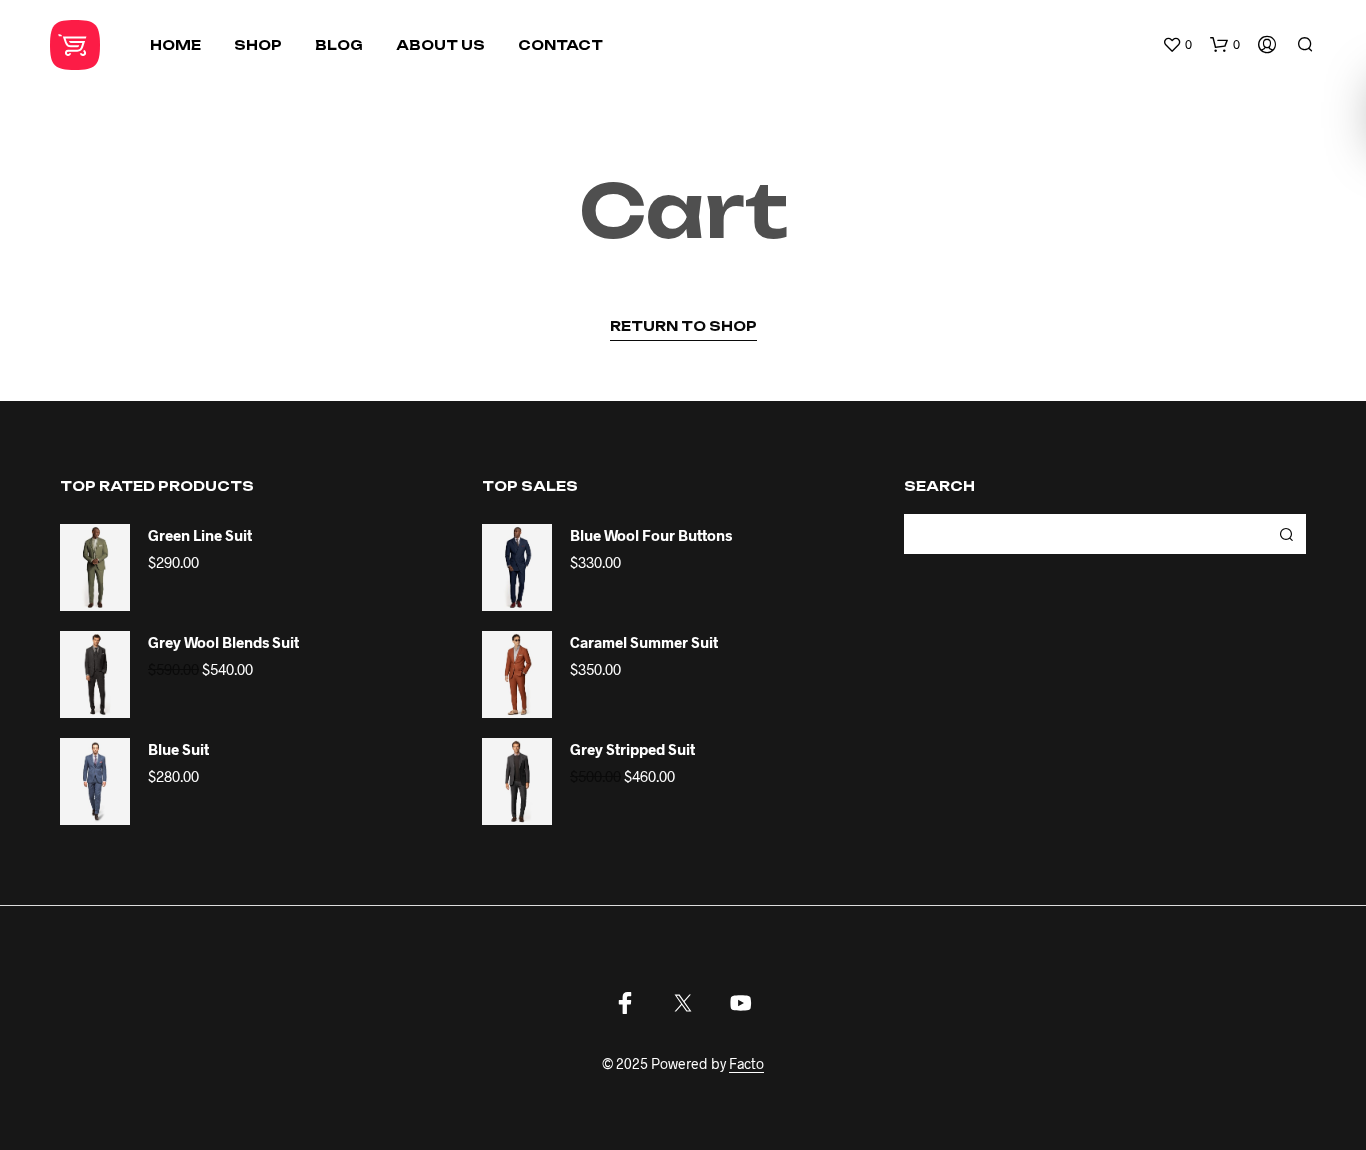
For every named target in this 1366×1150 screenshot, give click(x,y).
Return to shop (683, 326)
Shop (258, 45)
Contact (560, 45)
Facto (746, 1064)
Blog (339, 45)
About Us (440, 45)
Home (175, 45)
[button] (1177, 45)
